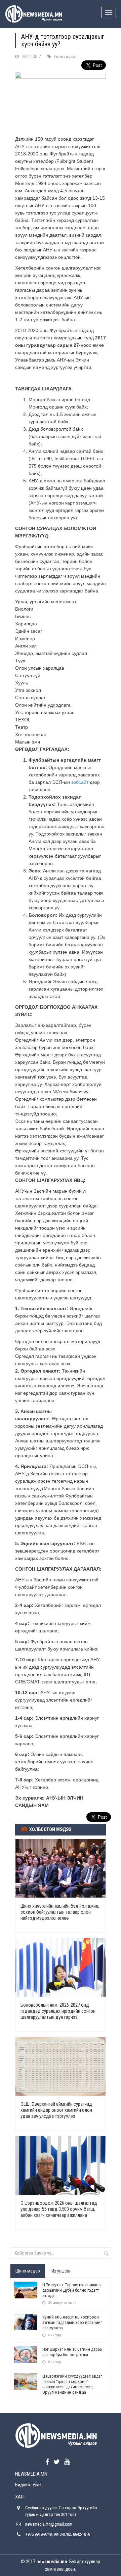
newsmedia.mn (52, 2562)
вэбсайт (80, 782)
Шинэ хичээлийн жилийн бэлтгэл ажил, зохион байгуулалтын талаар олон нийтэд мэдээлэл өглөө (60, 1912)
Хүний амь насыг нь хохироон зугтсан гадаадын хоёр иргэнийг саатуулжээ (72, 2322)
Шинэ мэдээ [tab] (28, 2271)
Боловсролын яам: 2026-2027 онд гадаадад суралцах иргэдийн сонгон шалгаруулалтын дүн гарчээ (58, 2011)
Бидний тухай (28, 2485)
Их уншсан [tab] (62, 2271)
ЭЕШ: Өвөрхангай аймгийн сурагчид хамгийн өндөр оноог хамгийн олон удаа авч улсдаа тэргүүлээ (56, 2110)
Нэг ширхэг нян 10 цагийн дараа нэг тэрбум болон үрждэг (72, 2352)
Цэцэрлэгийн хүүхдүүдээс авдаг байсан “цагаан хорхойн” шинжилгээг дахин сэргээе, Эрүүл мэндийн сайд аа (72, 2384)
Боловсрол (65, 57)
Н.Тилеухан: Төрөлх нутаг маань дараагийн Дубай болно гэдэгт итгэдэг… (72, 2290)
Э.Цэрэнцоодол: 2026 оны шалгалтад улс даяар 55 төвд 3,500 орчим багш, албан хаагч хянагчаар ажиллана (59, 2209)
